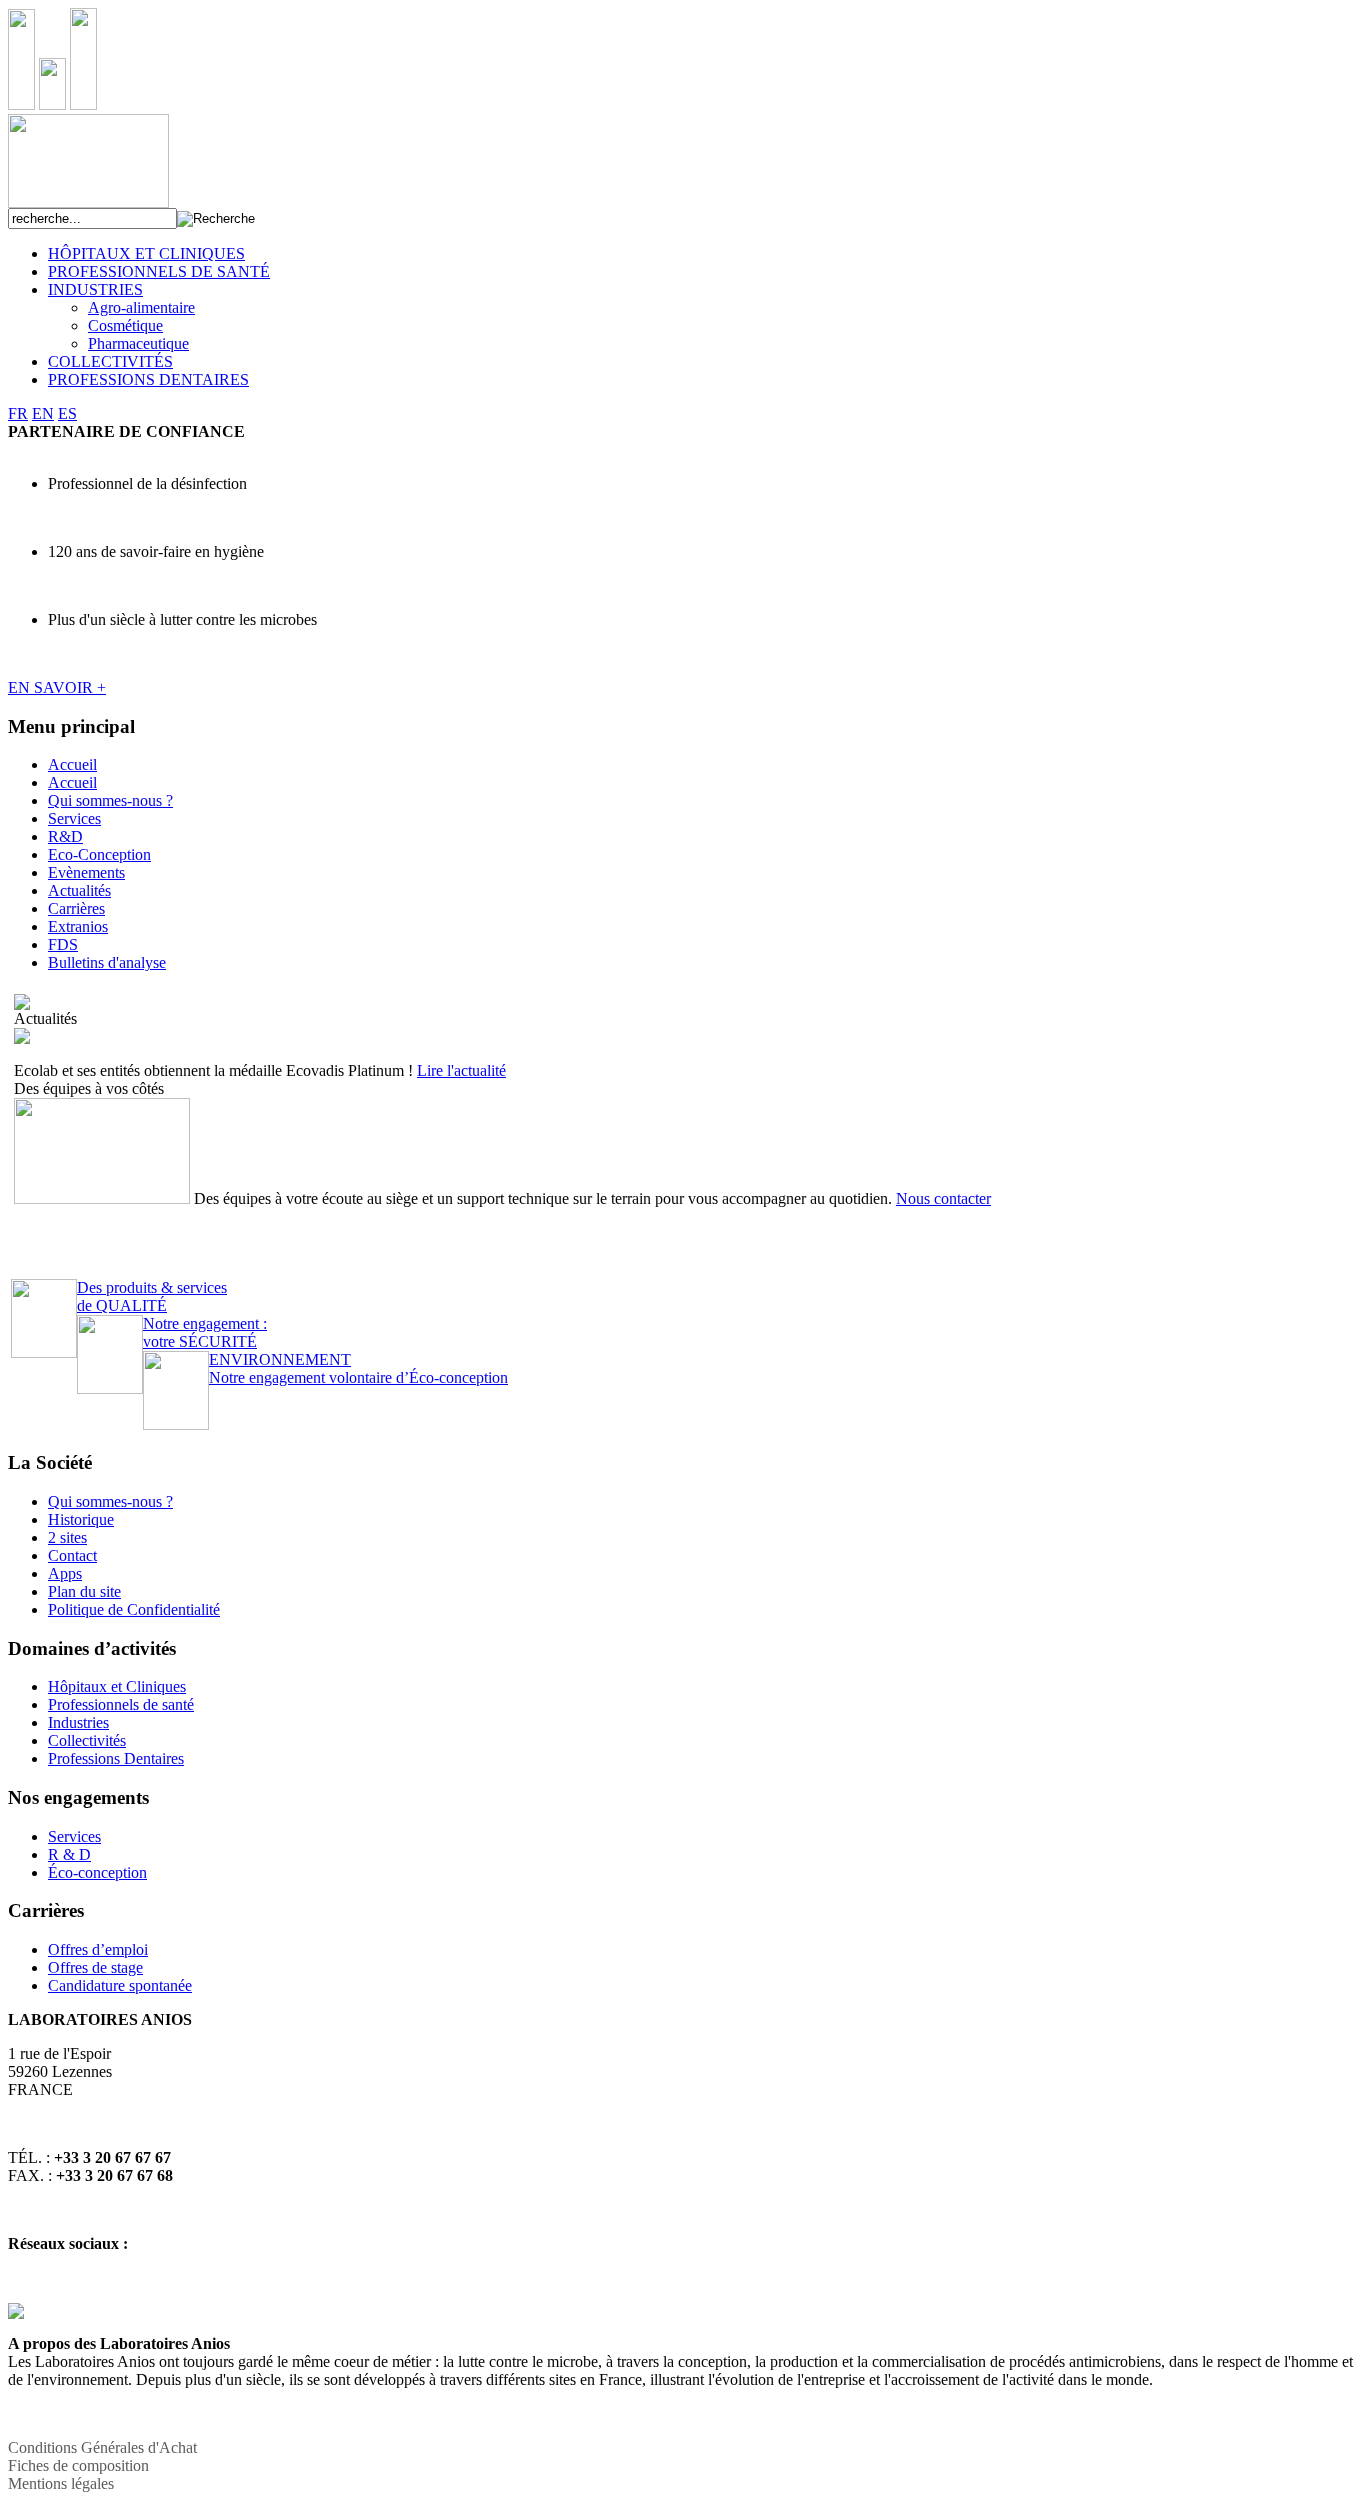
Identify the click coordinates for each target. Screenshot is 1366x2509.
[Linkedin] (16, 2313)
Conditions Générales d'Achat (102, 2447)
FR (18, 413)
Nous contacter (943, 1198)
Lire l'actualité (461, 1070)
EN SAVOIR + (57, 687)
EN (43, 413)
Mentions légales (61, 2483)
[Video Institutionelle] (22, 1004)
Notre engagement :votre (205, 1332)
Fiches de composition (78, 2465)
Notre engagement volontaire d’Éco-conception (358, 1368)
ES (67, 413)
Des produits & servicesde (152, 1296)
